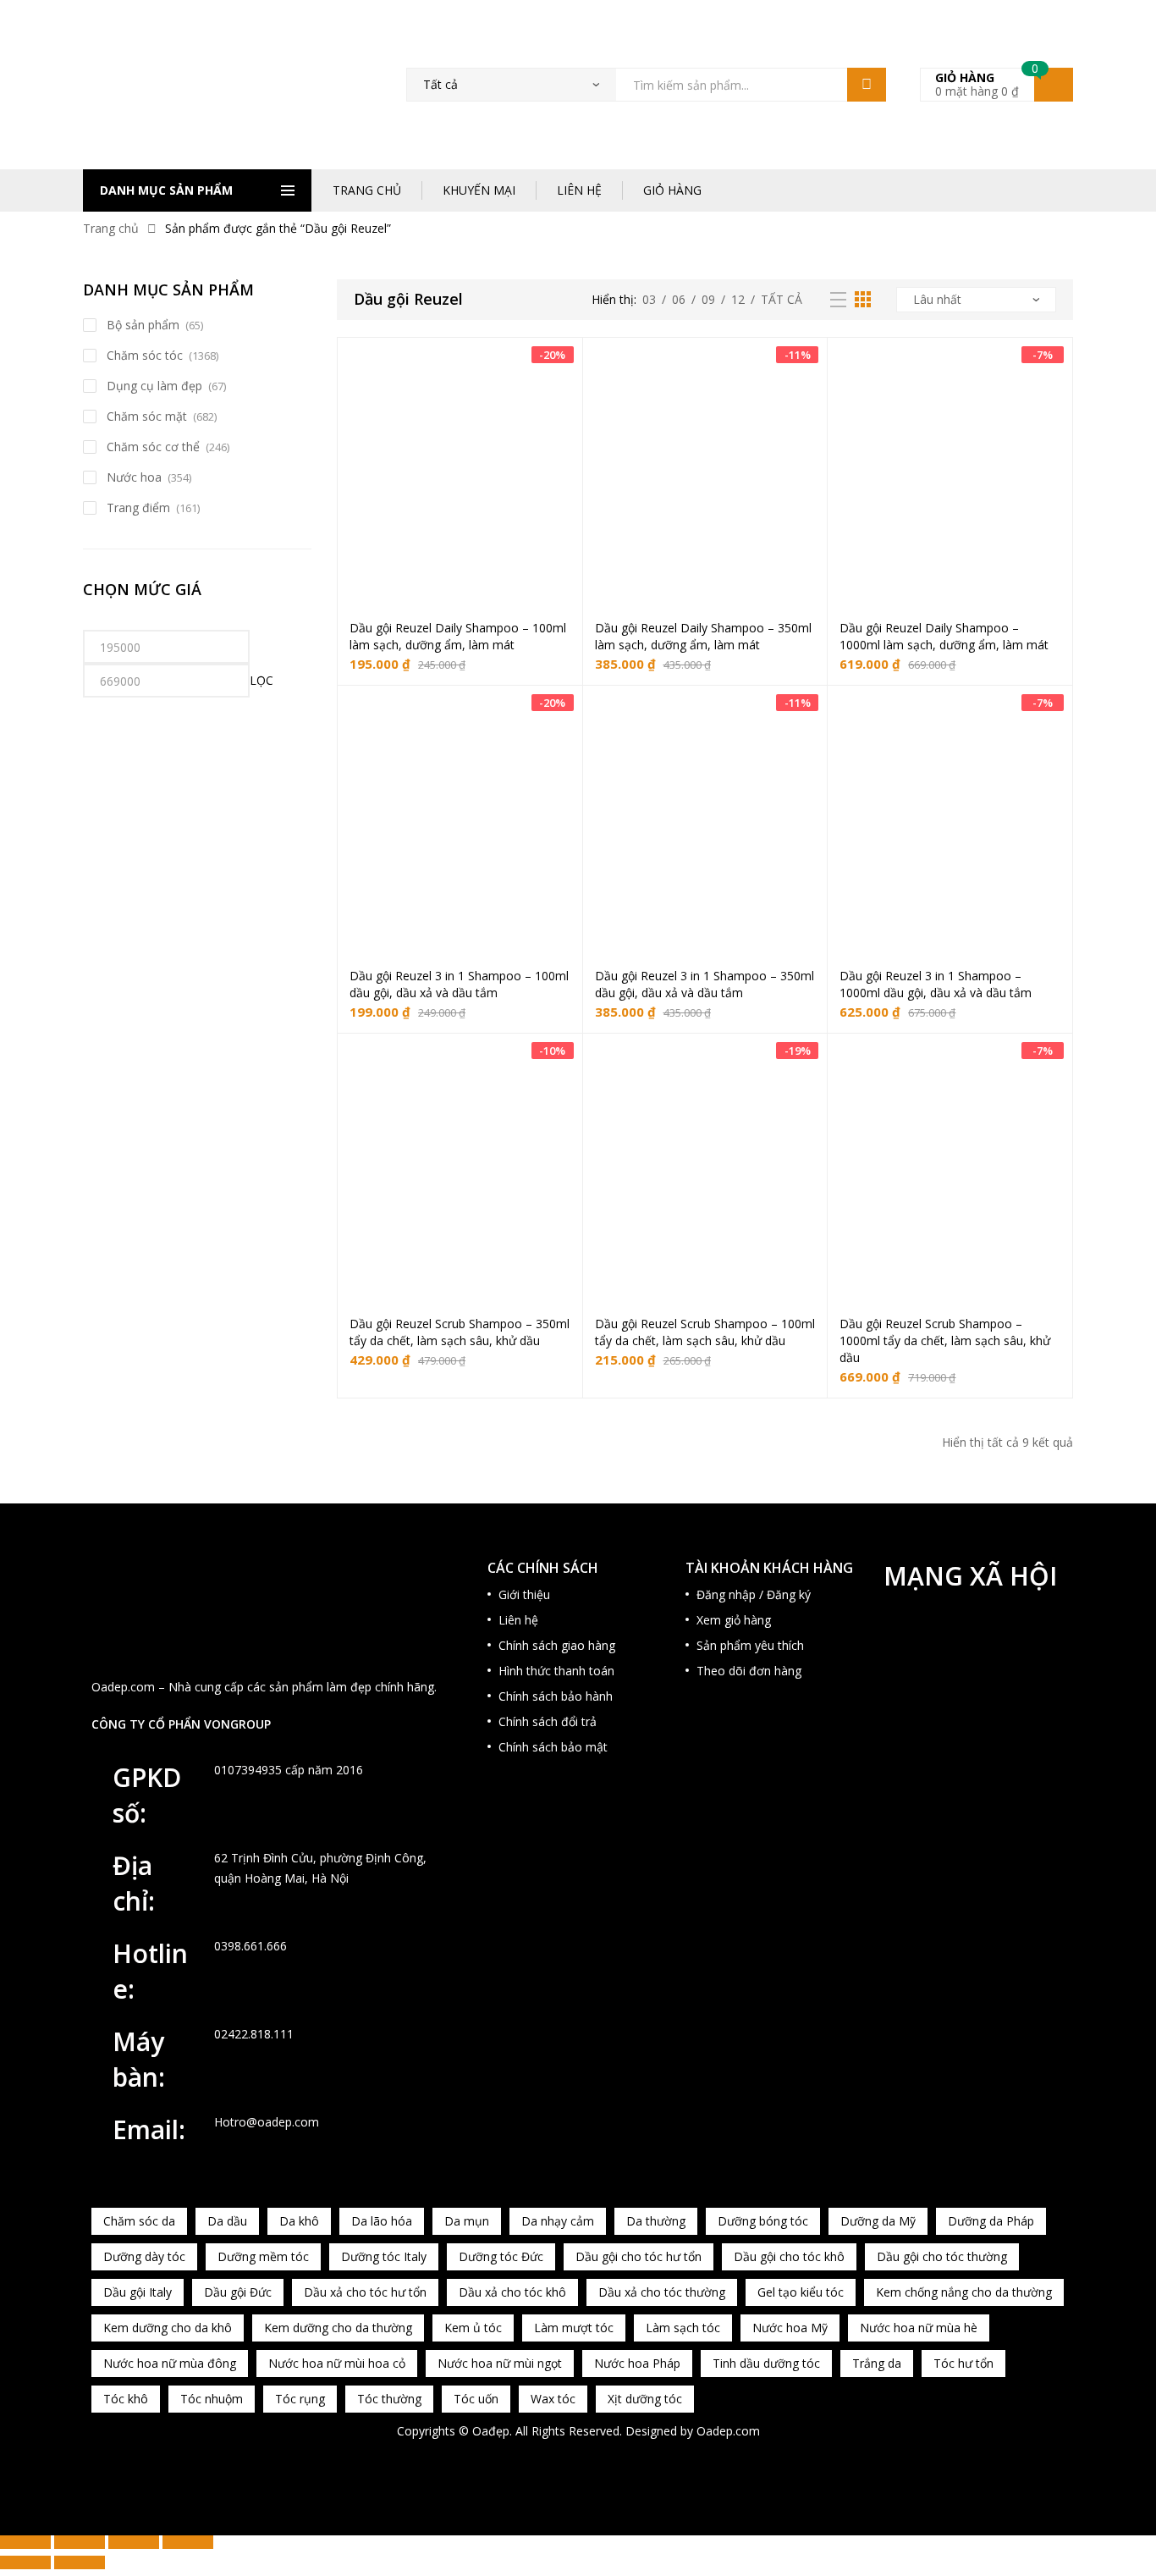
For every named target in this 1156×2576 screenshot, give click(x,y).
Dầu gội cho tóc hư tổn (639, 2256)
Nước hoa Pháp (637, 2363)
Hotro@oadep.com (267, 2122)
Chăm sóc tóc (145, 355)
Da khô (299, 2221)
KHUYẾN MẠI (479, 190)
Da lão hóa (382, 2221)
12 (738, 299)
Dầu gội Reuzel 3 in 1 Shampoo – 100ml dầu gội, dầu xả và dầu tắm (459, 984)
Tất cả (782, 299)
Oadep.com (728, 2431)
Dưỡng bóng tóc (763, 2221)
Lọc (261, 680)
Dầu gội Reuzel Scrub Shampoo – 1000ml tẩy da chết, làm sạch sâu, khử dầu (945, 1340)
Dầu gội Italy (138, 2292)
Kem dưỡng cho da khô (168, 2328)
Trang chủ (111, 228)
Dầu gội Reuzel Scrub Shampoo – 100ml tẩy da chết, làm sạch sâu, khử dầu (705, 1332)
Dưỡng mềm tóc (263, 2256)
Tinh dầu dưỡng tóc (766, 2363)
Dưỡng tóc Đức (501, 2256)
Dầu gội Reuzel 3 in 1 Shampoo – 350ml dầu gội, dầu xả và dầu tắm (705, 984)
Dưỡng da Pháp (991, 2221)
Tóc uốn (476, 2399)
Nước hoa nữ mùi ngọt (500, 2363)
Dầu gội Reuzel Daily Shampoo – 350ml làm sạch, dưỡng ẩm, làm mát (703, 636)
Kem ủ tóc (473, 2328)
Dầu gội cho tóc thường (942, 2256)
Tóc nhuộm (212, 2399)
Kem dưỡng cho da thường (338, 2328)
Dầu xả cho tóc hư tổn (365, 2292)
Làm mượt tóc (574, 2328)
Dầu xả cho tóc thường (662, 2292)
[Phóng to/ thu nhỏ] (25, 2542)
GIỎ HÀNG (672, 190)
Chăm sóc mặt (147, 416)
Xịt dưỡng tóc (645, 2399)
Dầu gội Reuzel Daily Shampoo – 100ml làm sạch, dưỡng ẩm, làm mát (458, 636)
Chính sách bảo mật (553, 1747)
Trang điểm (138, 507)
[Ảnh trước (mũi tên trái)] (25, 2562)
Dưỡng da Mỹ (878, 2221)
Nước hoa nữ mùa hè (919, 2328)
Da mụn (467, 2221)
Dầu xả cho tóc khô (512, 2292)
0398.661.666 (250, 1946)
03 (649, 299)
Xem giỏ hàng (734, 1620)
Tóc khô (126, 2399)
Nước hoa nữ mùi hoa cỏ (337, 2363)
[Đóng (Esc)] (188, 2542)
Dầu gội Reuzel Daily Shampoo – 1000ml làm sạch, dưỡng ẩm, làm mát (944, 636)
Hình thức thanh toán (556, 1671)
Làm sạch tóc (683, 2328)
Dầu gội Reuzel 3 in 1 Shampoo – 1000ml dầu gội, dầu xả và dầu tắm (936, 984)
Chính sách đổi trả (548, 1721)
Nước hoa (134, 477)
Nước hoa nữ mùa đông (170, 2363)
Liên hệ (518, 1620)
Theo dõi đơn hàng (749, 1671)
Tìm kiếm (867, 85)
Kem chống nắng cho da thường (964, 2292)
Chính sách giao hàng (557, 1645)
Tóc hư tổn (963, 2363)
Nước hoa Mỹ (790, 2328)
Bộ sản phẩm (143, 325)
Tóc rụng (300, 2399)
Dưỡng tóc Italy (384, 2256)
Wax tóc (553, 2399)
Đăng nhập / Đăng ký (754, 1594)
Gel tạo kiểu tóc (801, 2292)
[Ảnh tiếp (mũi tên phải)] (80, 2562)
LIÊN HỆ (579, 190)
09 (708, 299)
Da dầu (227, 2221)
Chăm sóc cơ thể (153, 447)
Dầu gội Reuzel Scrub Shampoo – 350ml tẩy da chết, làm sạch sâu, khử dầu (460, 1332)
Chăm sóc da (139, 2221)
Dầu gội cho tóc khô (789, 2256)
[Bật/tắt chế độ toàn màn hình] (80, 2542)
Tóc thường (389, 2399)
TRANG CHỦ (367, 190)
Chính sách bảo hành (556, 1696)
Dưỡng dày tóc (144, 2256)
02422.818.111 (254, 2034)
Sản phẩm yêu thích (750, 1645)
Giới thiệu (524, 1594)
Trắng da (877, 2363)
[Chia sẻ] (134, 2542)
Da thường (656, 2221)
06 (679, 299)
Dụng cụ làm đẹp (154, 386)
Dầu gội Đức (238, 2292)
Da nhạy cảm (558, 2221)
